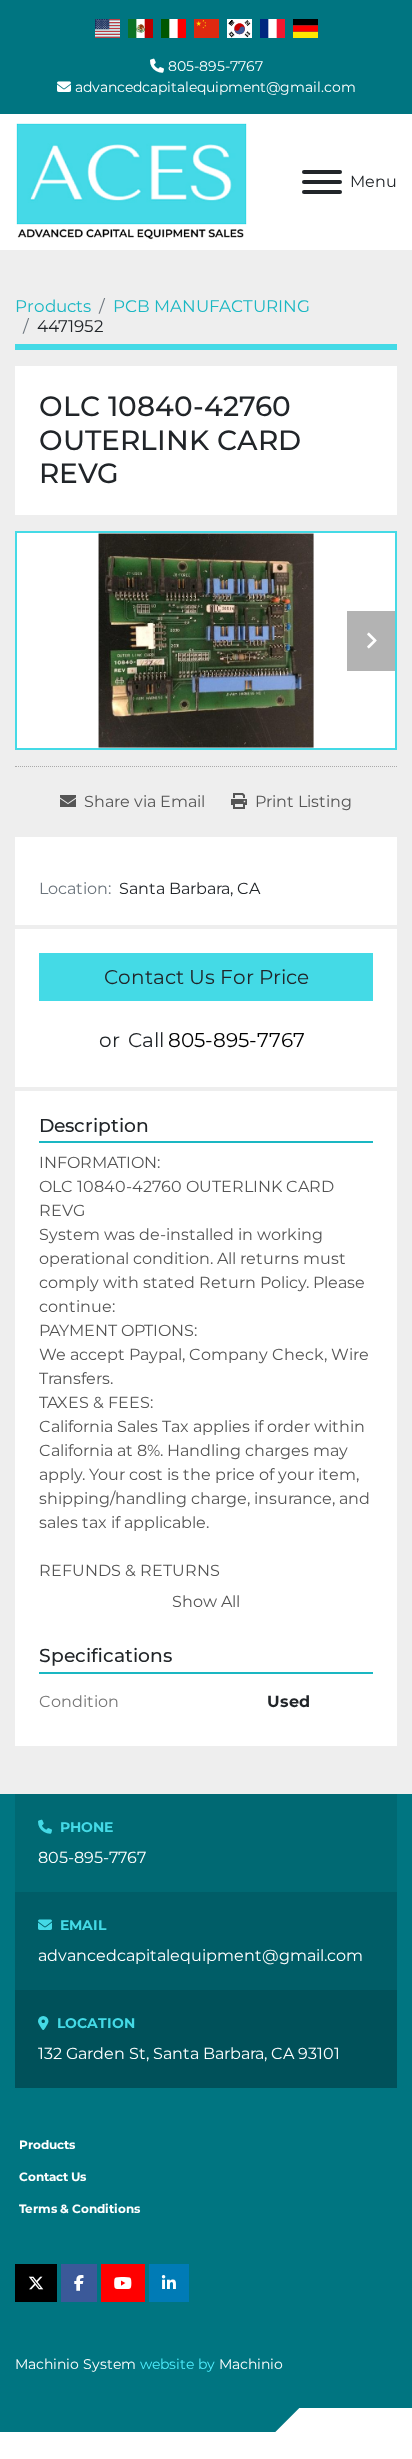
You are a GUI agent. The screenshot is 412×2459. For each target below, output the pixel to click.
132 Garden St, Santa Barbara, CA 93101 (189, 2053)
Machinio (251, 2364)
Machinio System (75, 2364)
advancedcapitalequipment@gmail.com (215, 87)
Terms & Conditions (79, 2208)
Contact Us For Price (206, 977)
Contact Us (52, 2176)
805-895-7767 (215, 66)
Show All (206, 1601)
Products (47, 2144)
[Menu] (322, 182)
